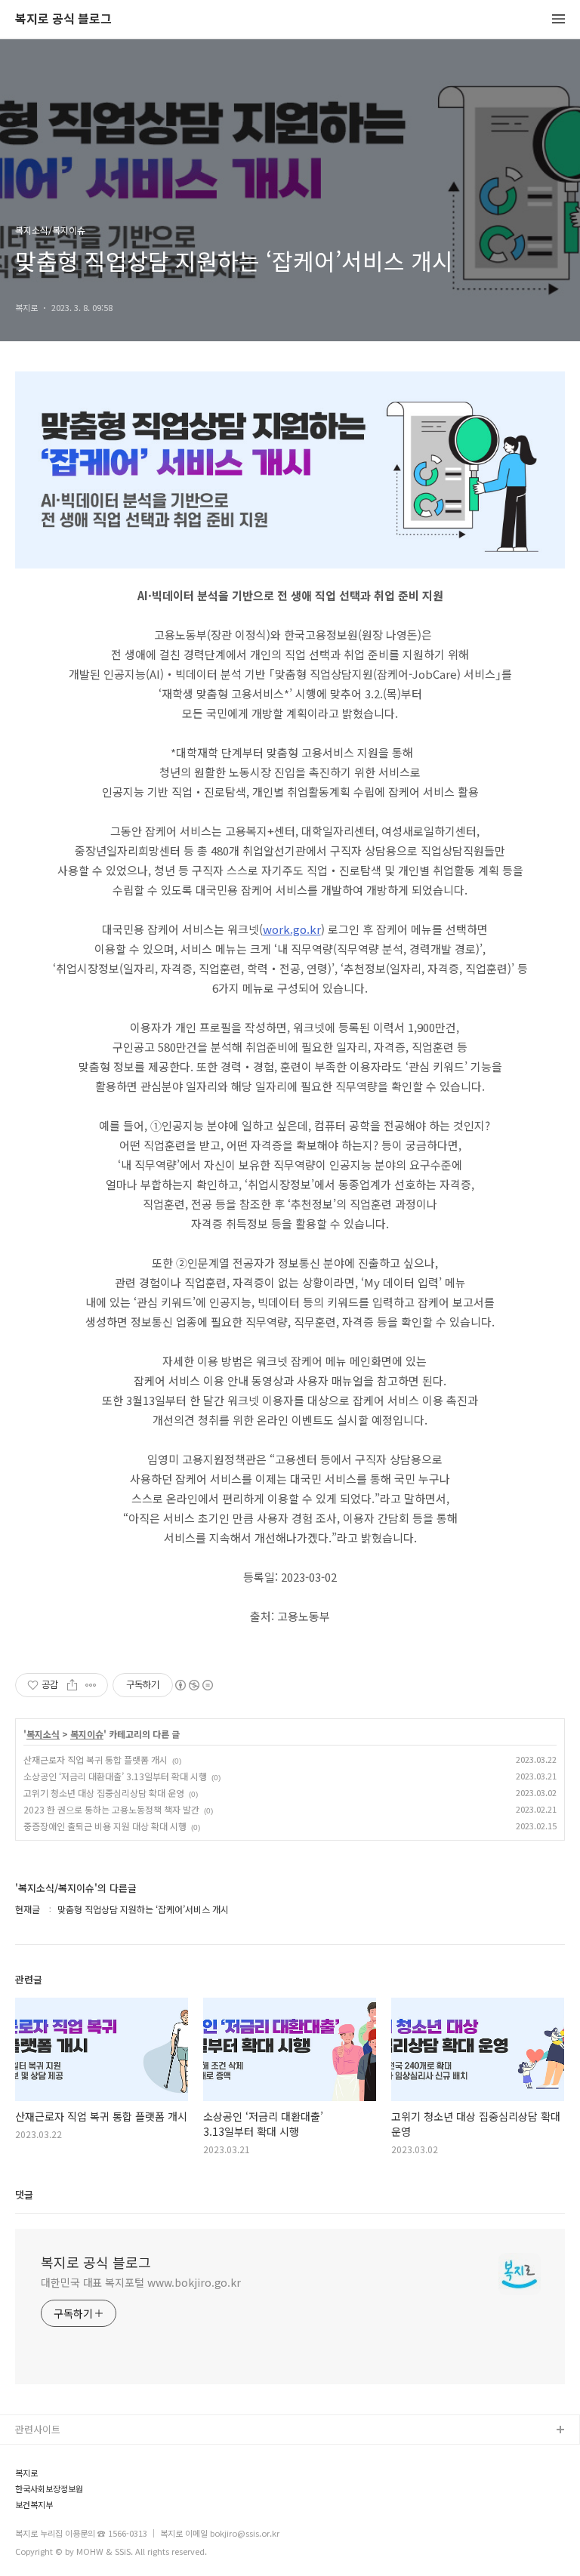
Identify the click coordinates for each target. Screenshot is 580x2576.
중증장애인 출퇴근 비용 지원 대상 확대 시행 (105, 1826)
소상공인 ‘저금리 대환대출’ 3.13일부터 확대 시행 (115, 1776)
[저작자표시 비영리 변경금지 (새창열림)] (193, 1685)
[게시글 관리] (91, 1685)
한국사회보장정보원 (49, 2489)
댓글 (24, 2194)
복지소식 (43, 1734)
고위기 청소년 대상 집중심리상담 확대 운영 (104, 1793)
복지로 (26, 2473)
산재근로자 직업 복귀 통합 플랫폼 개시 (96, 1759)
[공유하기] (72, 1685)
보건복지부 (34, 2505)
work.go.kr (292, 929)
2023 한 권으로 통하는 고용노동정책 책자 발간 (111, 1809)
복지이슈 (87, 1734)
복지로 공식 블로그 (63, 19)
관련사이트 (38, 2429)
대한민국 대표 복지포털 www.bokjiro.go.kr (141, 2282)
